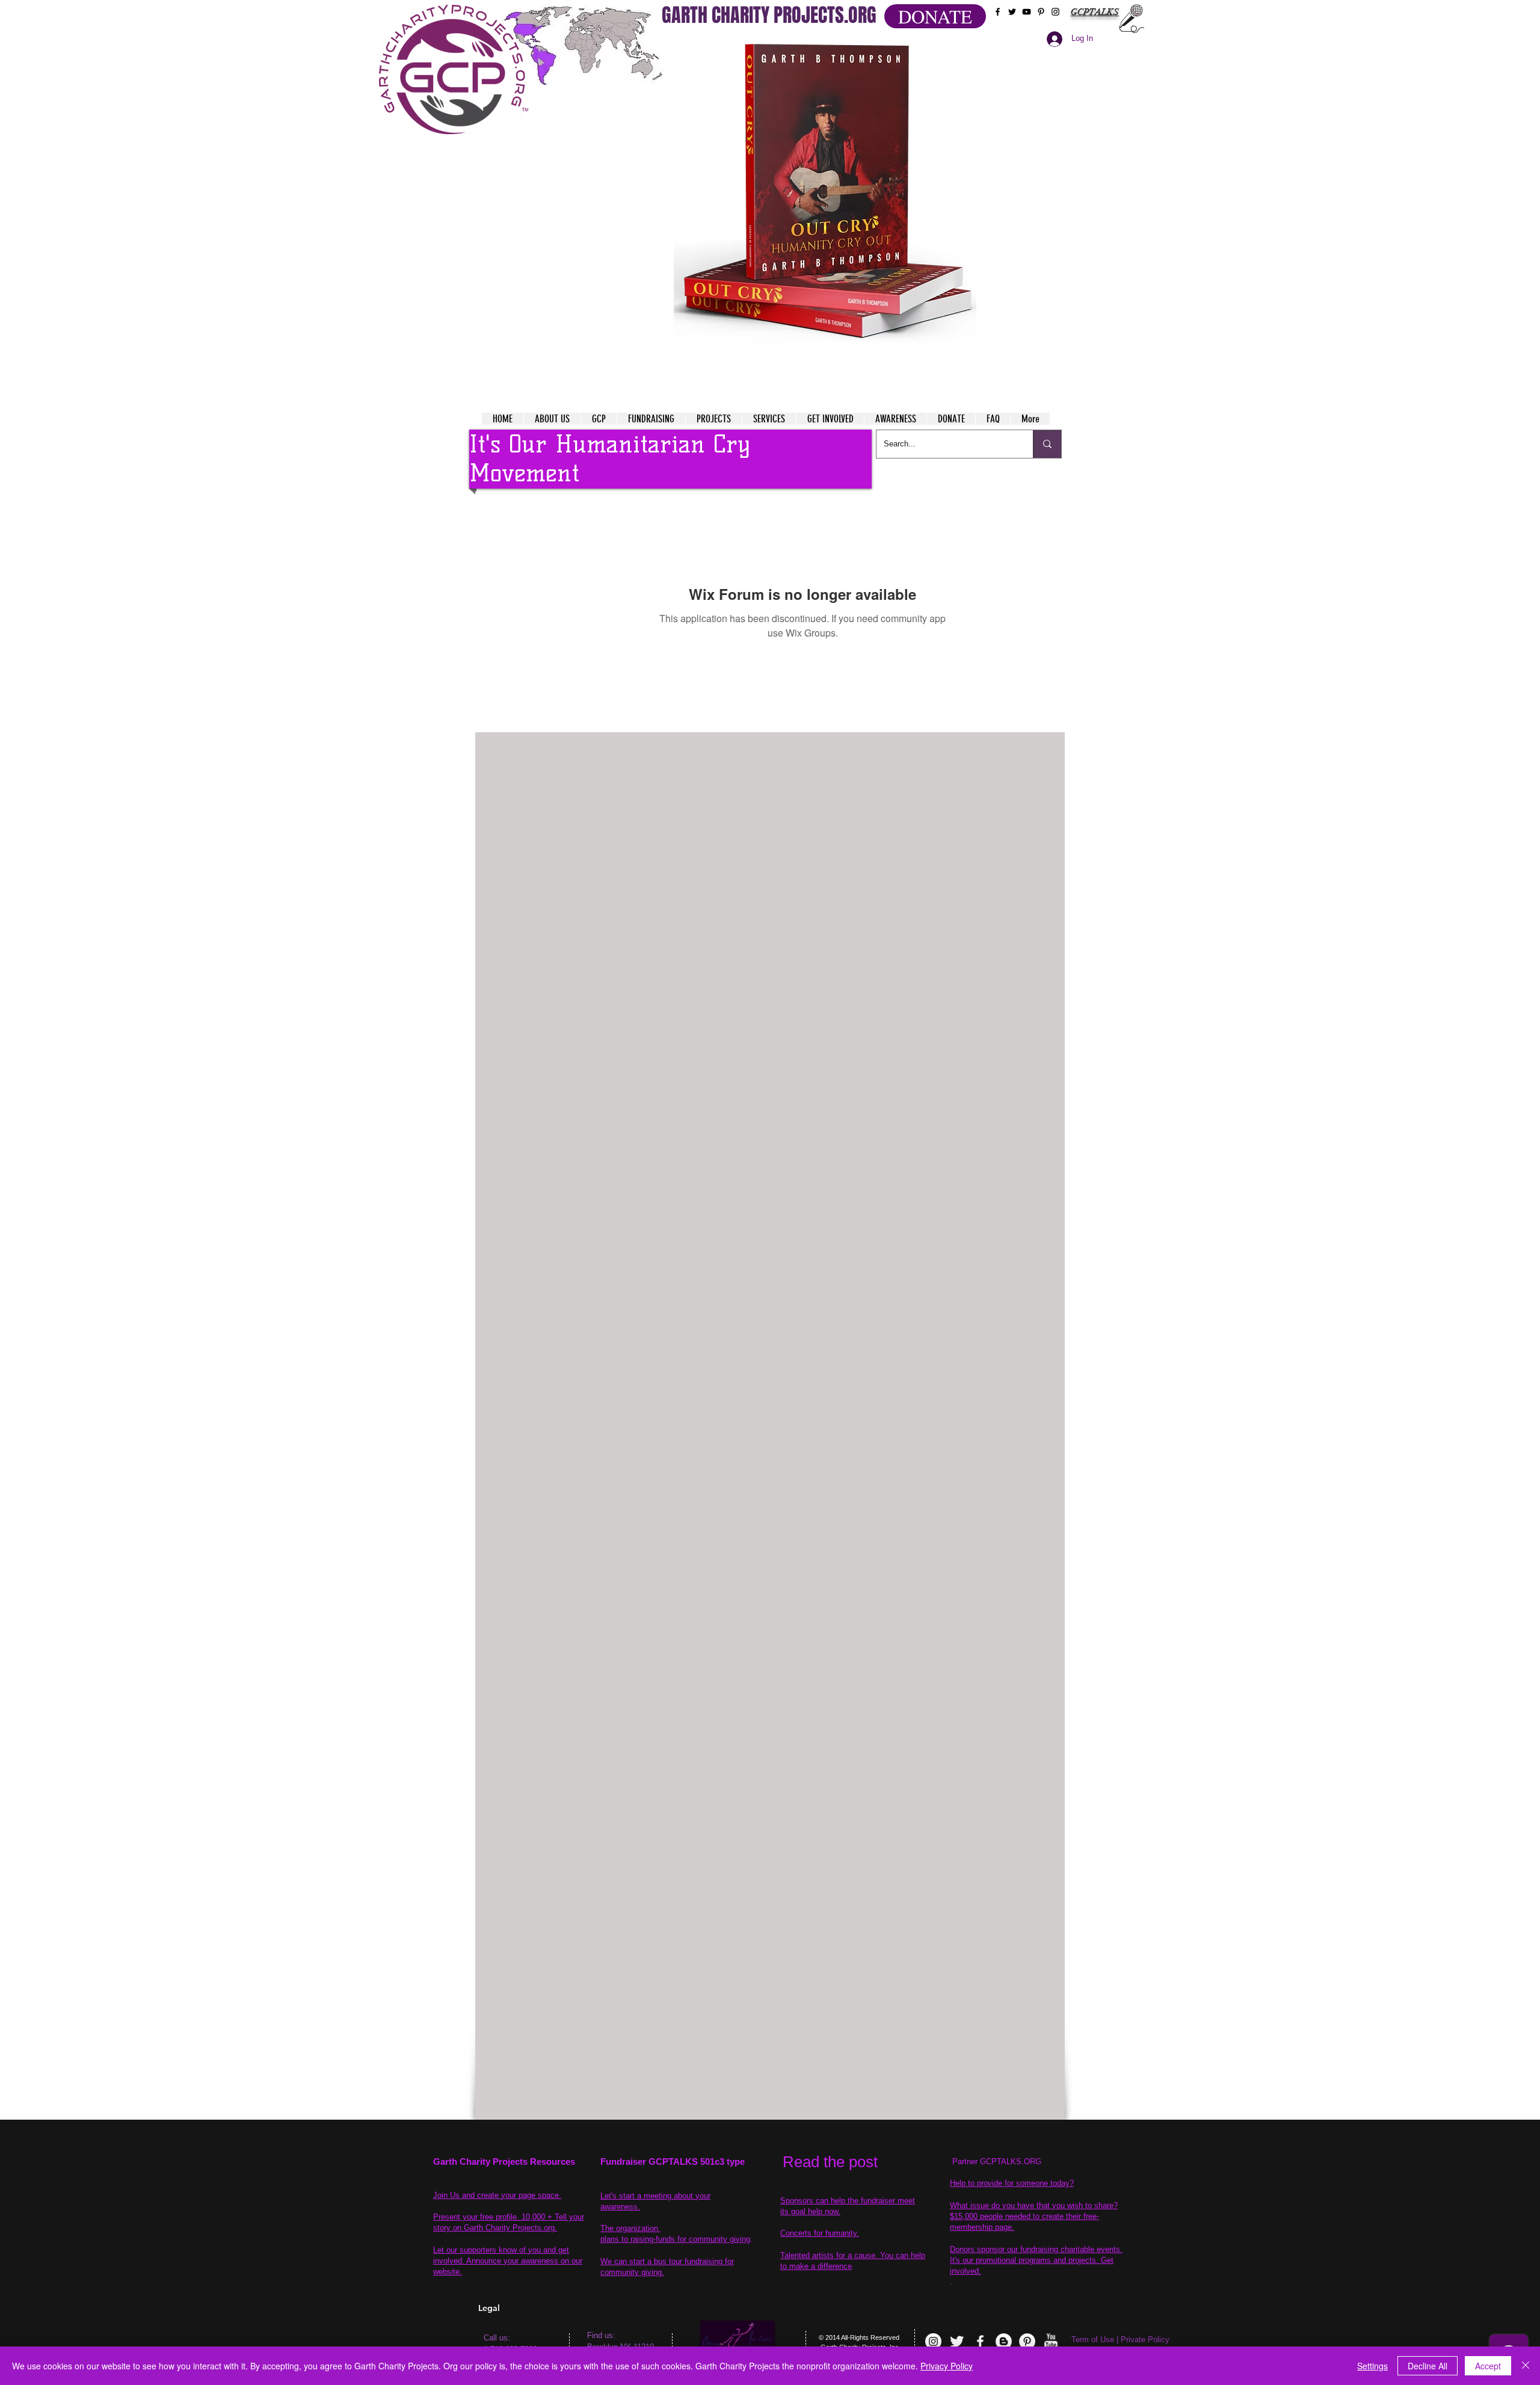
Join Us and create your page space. (497, 2195)
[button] (825, 193)
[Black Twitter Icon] (1012, 12)
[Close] (1526, 2366)
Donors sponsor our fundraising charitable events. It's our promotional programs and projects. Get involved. (1036, 2260)
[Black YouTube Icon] (1027, 12)
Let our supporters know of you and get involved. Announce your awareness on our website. (508, 2261)
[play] (944, 47)
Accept (1488, 2366)
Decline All (1428, 2366)
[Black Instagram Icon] (1055, 12)
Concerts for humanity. (820, 2233)
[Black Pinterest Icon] (1041, 12)
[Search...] (1047, 444)
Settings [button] (1372, 2366)
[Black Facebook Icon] (998, 12)
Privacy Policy (947, 2366)
